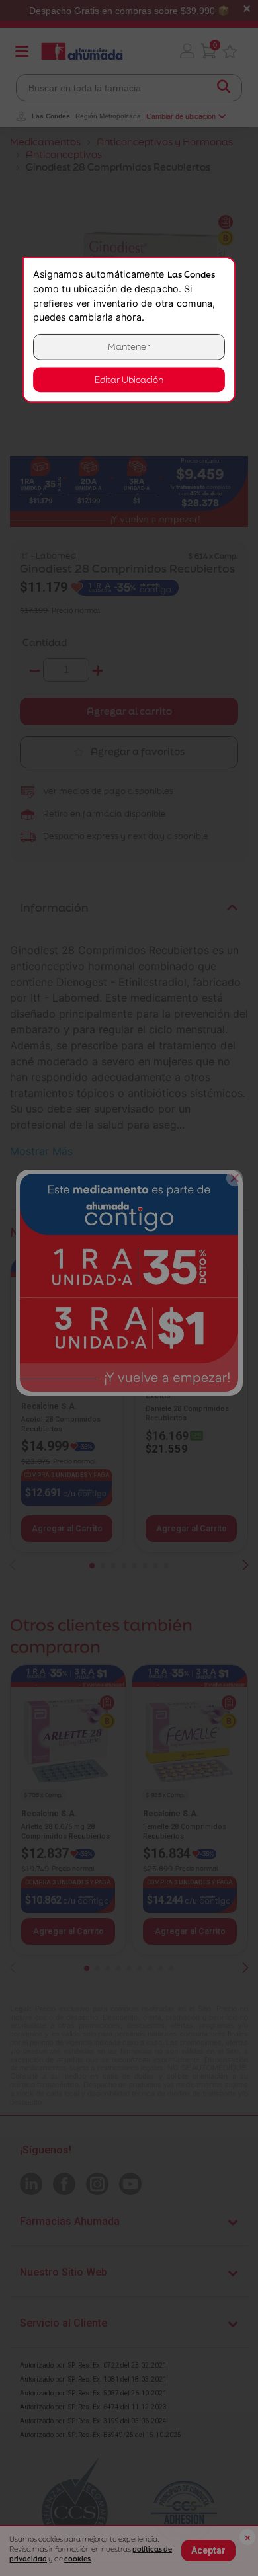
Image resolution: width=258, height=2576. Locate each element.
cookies (77, 2559)
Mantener (129, 347)
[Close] (235, 1178)
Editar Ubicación (129, 380)
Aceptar (208, 2550)
